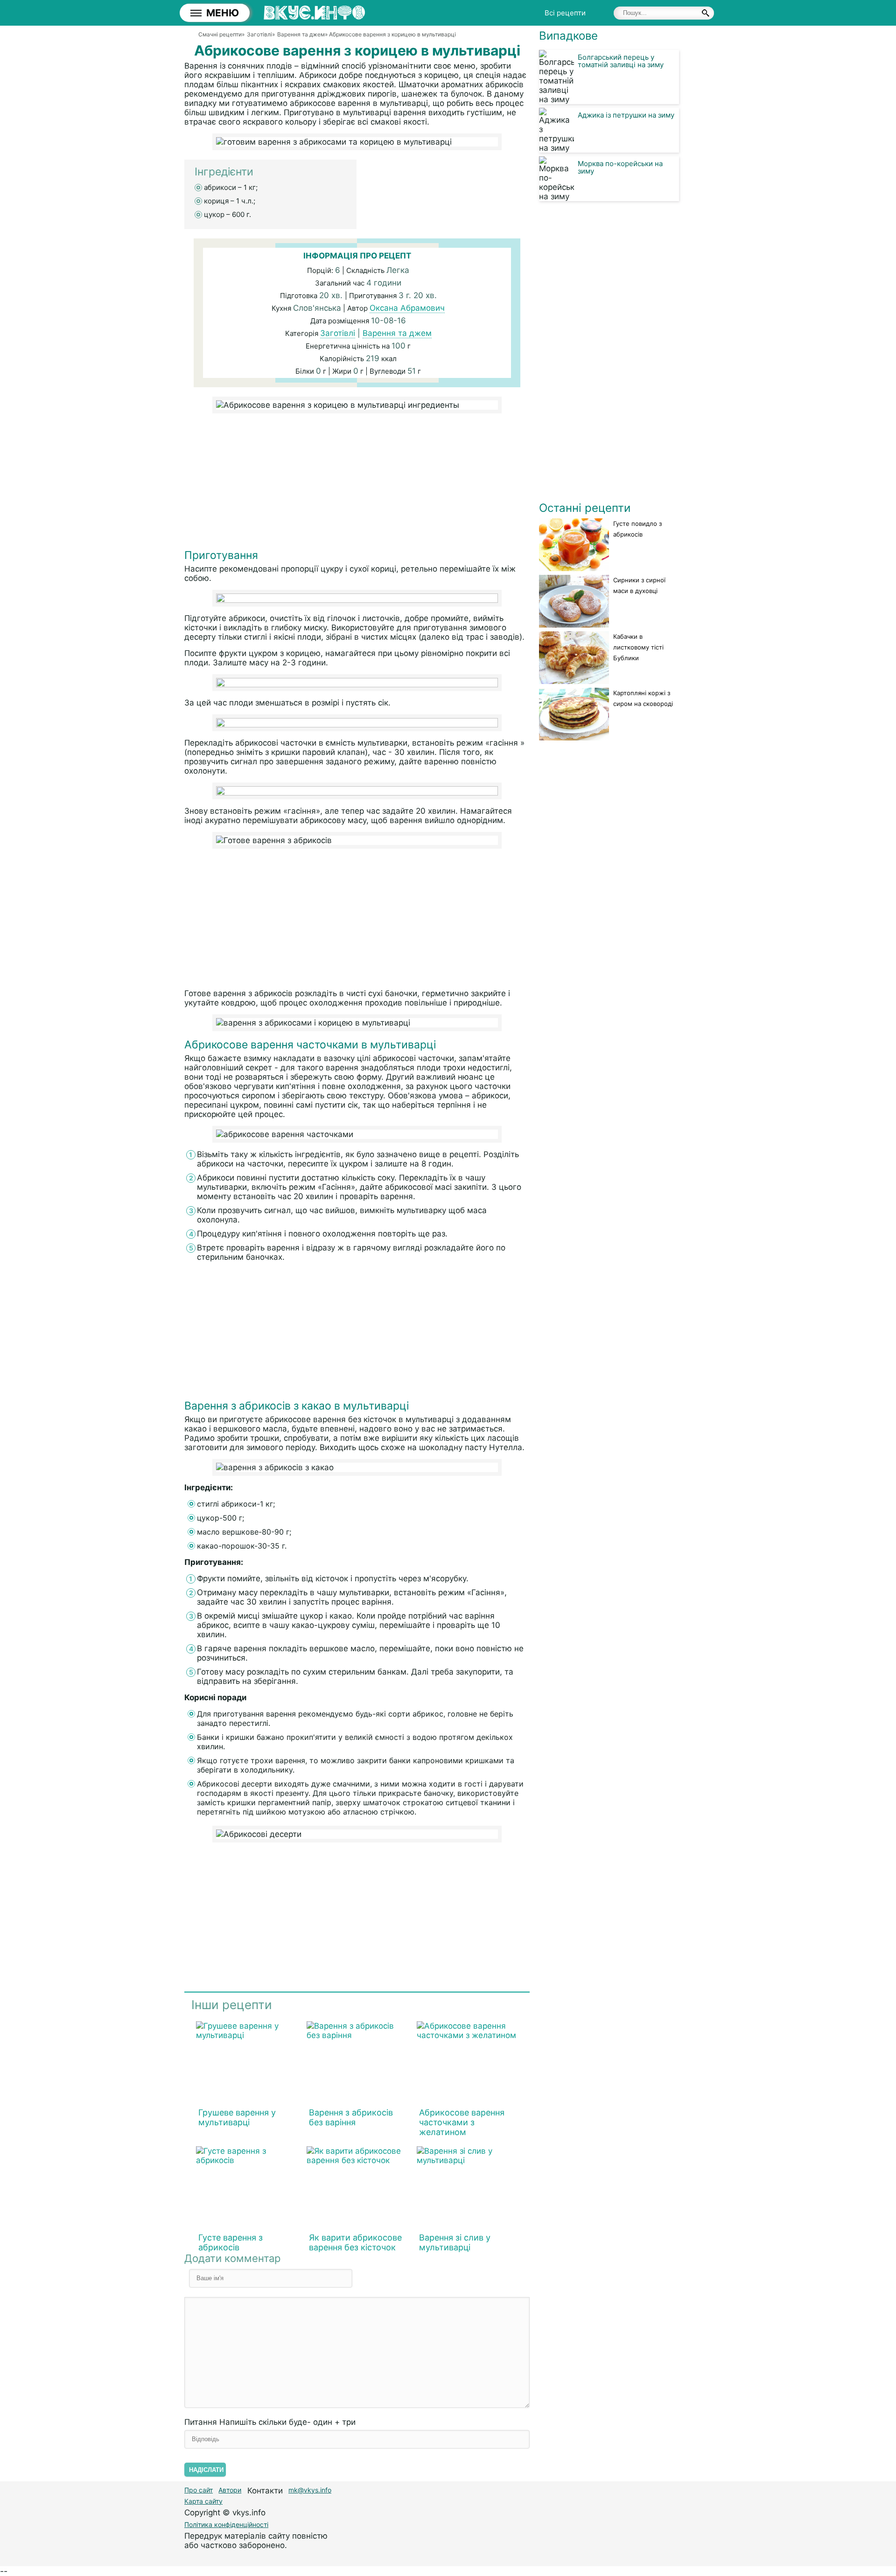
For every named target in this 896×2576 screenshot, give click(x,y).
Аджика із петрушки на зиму (626, 115)
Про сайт (199, 2490)
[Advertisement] (357, 483)
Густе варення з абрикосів (231, 2242)
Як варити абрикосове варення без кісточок (355, 2242)
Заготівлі (338, 333)
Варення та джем (397, 333)
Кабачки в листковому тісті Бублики (638, 647)
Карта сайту (203, 2501)
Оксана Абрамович (407, 308)
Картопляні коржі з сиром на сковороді (643, 698)
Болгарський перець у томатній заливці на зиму (621, 61)
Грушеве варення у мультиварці (237, 2117)
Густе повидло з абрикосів (637, 529)
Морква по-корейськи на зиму (620, 167)
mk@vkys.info (310, 2490)
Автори (230, 2490)
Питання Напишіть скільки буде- (270, 2422)
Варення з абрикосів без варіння (351, 2117)
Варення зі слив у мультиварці (455, 2242)
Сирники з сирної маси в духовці (639, 585)
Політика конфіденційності (226, 2524)
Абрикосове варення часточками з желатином (462, 2122)
